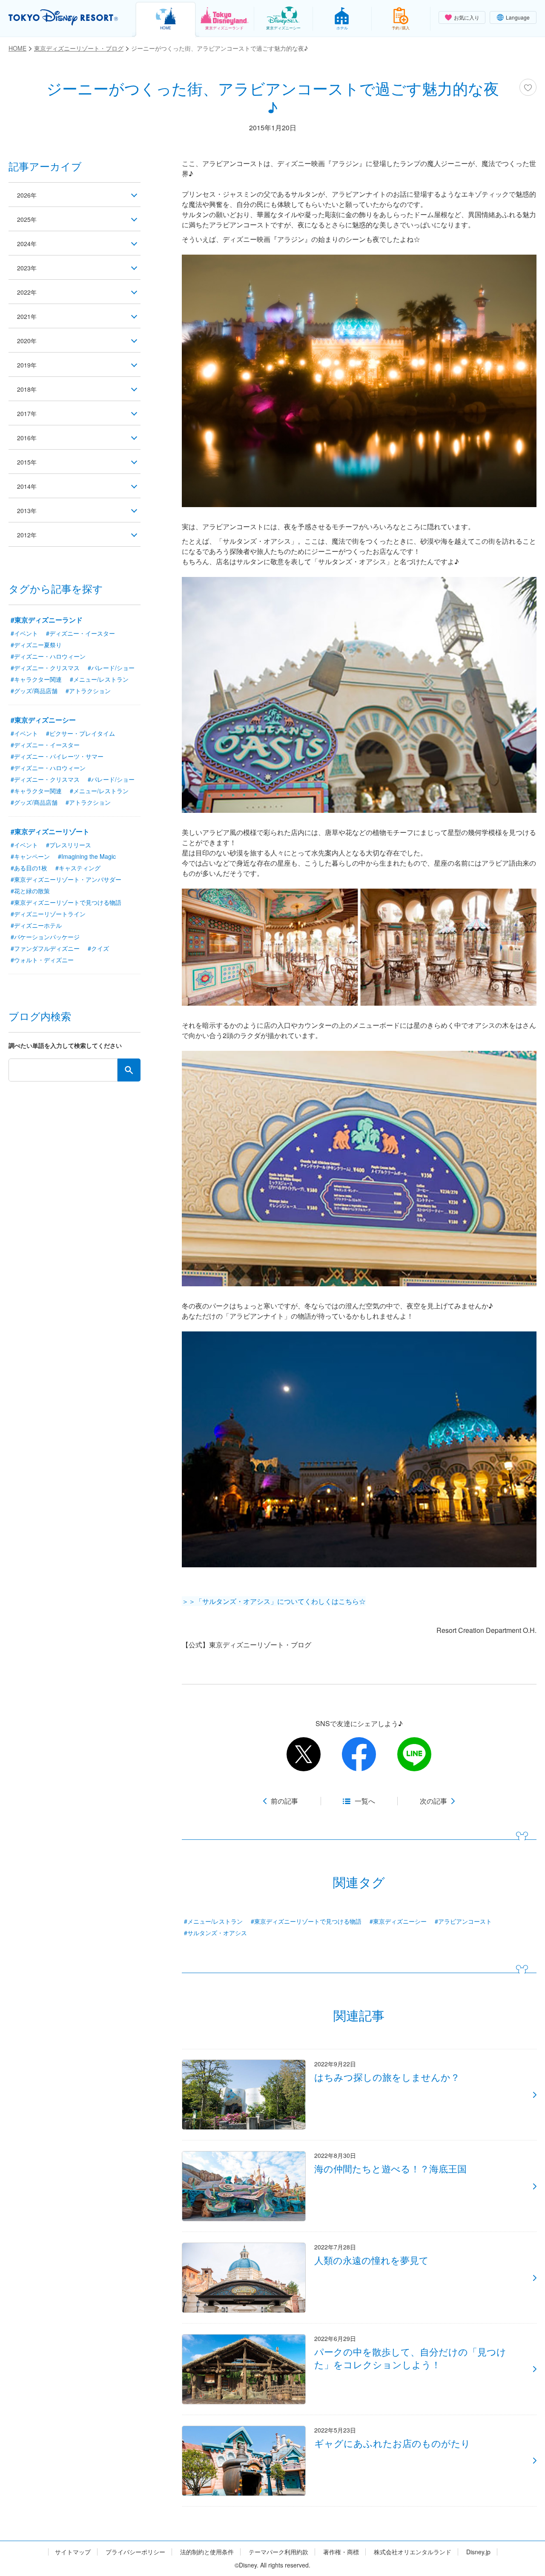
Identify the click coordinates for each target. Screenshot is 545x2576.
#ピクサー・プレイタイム (80, 733)
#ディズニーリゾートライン (48, 914)
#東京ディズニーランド (47, 620)
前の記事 (284, 1801)
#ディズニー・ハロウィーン (48, 656)
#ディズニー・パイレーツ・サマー (57, 756)
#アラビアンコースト (463, 1921)
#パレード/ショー (111, 668)
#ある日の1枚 (29, 868)
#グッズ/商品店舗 (34, 691)
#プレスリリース (69, 845)
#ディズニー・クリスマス (45, 668)
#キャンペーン (30, 856)
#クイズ (98, 948)
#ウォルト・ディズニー (42, 960)
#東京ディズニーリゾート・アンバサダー (66, 879)
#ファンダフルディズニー (45, 948)
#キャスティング (78, 868)
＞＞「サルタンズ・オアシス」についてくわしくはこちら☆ (274, 1601)
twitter (304, 1754)
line (414, 1754)
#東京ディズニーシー (398, 1921)
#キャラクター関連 (36, 679)
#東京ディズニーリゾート (50, 831)
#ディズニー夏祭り (36, 645)
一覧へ (365, 1801)
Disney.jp (478, 2552)
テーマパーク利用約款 (278, 2552)
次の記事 (433, 1801)
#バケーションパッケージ (45, 937)
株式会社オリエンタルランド (413, 2552)
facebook (359, 1754)
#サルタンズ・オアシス (215, 1933)
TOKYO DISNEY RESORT (63, 17)
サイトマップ (73, 2552)
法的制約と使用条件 (207, 2552)
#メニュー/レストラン (213, 1921)
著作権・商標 (341, 2552)
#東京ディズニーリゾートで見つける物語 (306, 1921)
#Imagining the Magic (87, 856)
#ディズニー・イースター (80, 633)
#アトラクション (88, 691)
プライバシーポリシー (135, 2552)
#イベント (24, 633)
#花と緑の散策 (30, 891)
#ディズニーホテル (36, 925)
